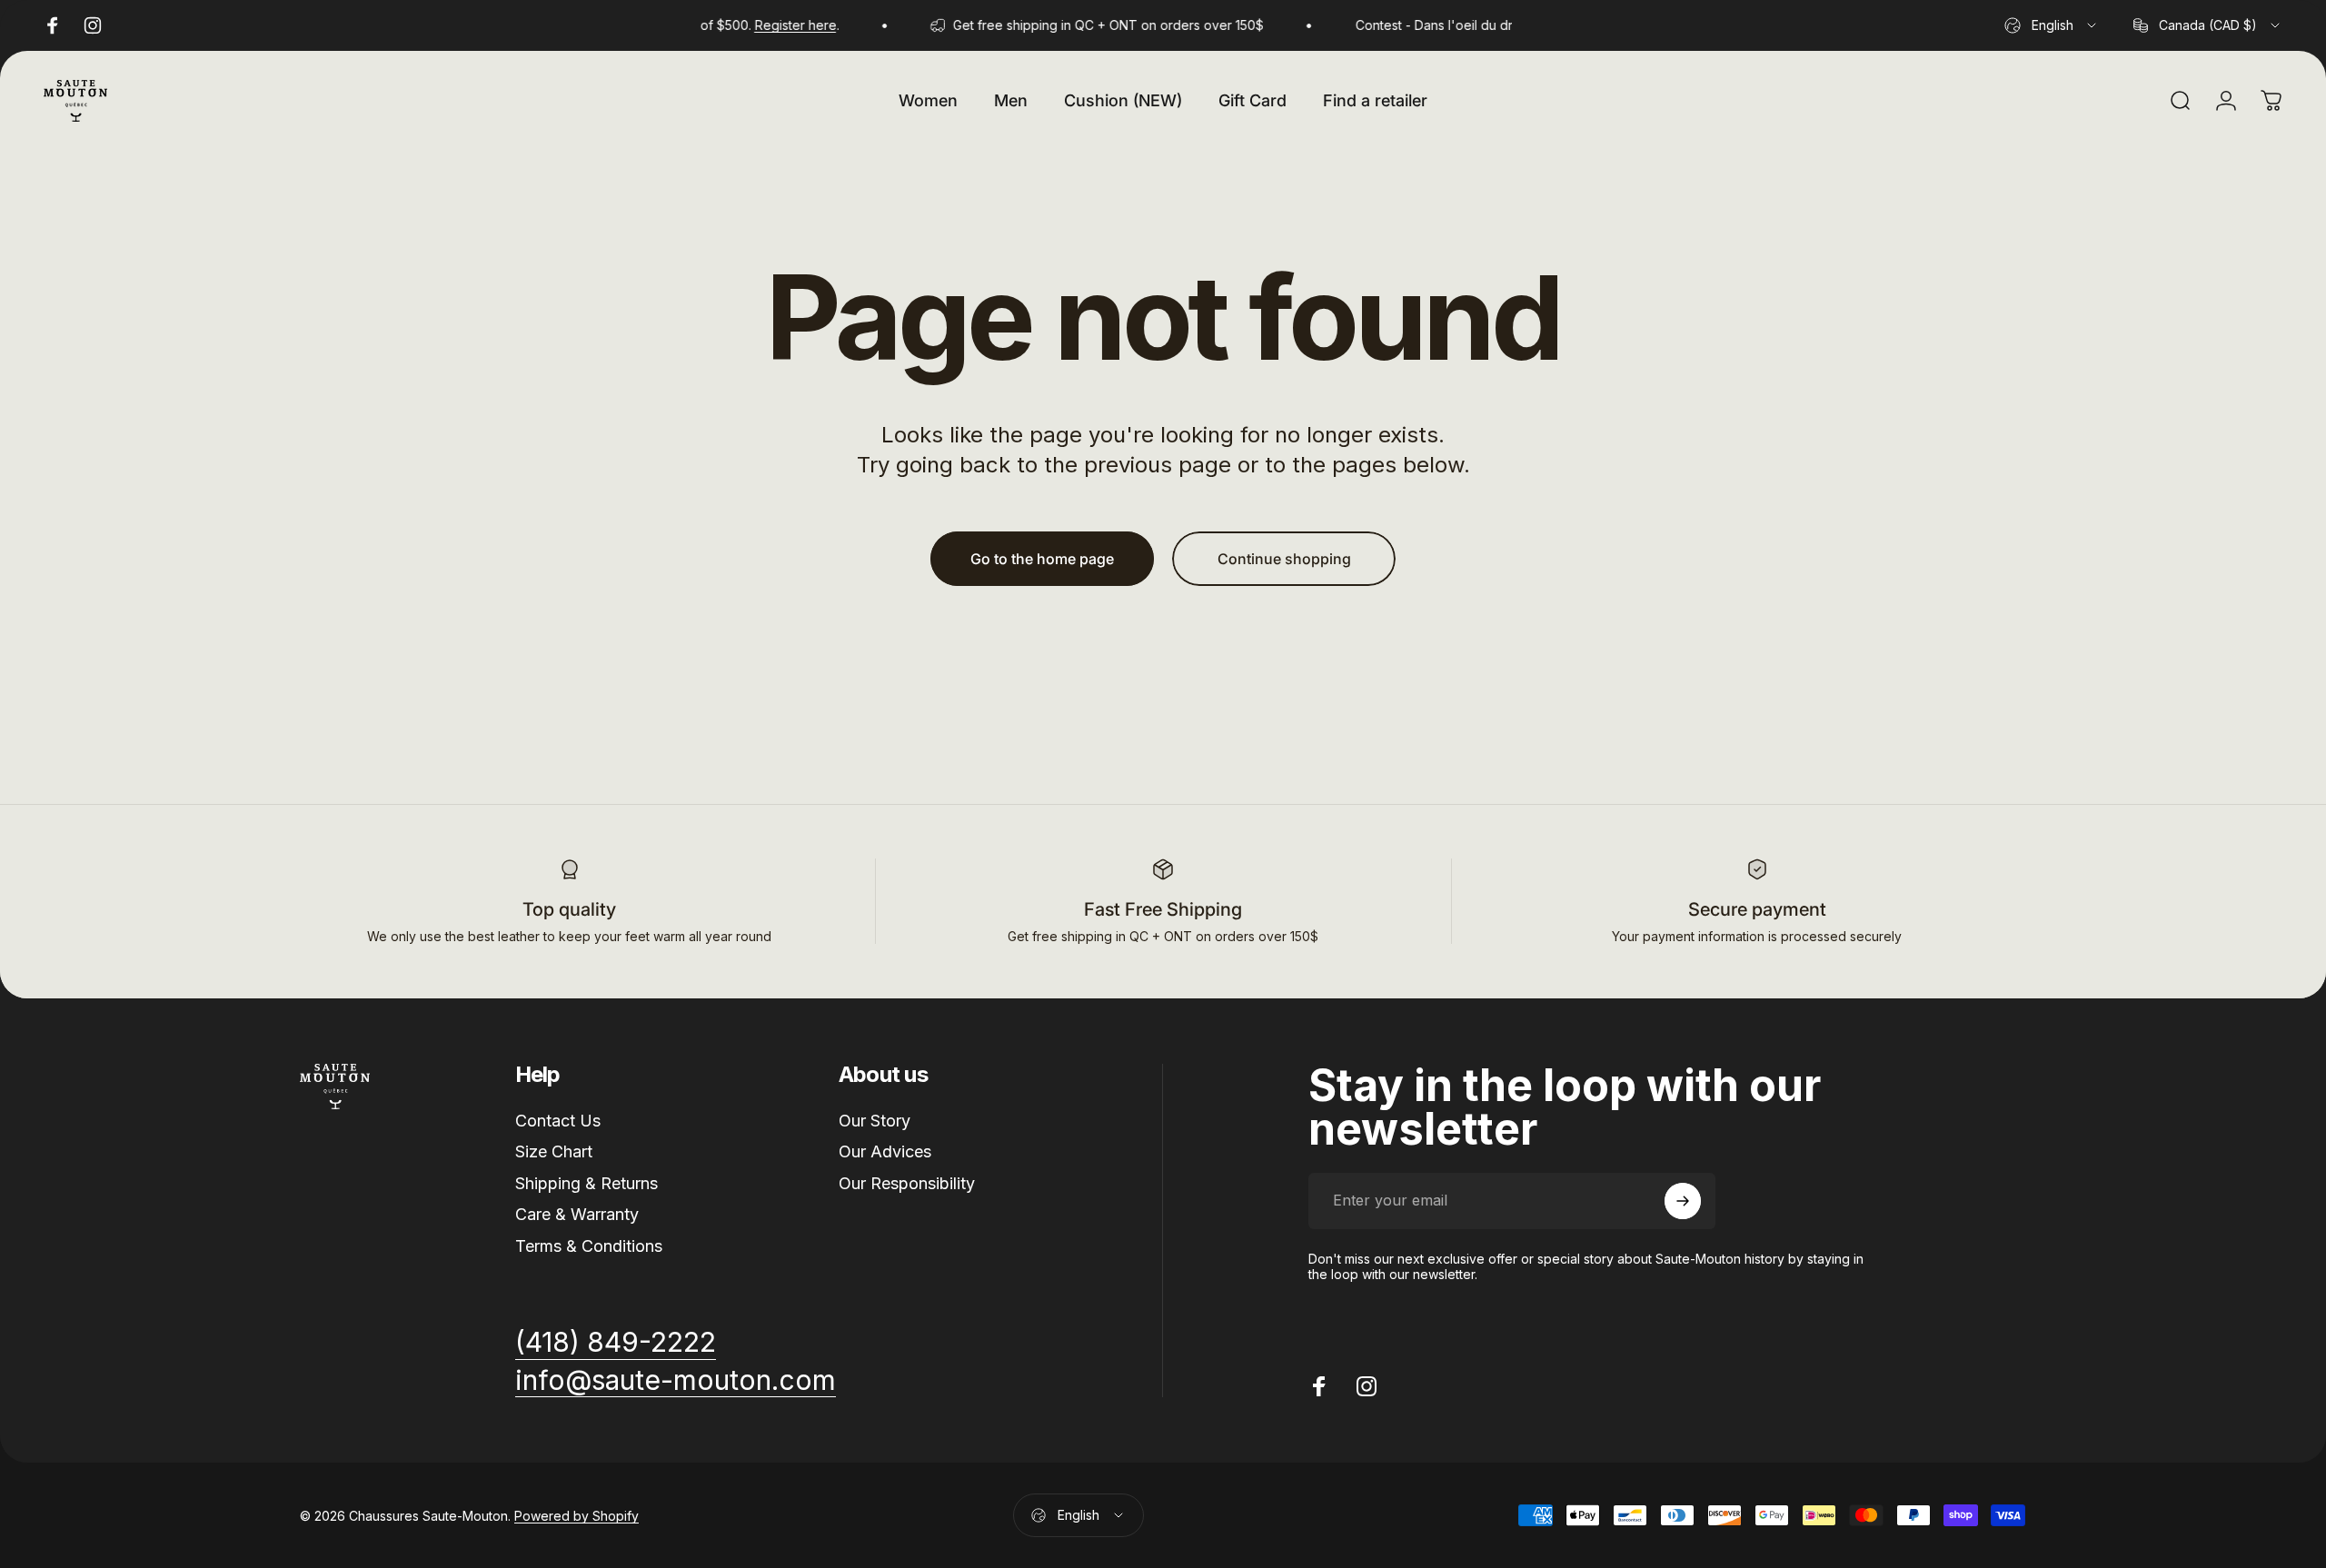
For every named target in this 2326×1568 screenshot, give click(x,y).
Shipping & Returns (586, 1183)
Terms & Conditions (589, 1246)
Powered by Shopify (577, 1516)
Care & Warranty (577, 1214)
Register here (772, 25)
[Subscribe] (1683, 1201)
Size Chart (554, 1151)
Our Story (875, 1121)
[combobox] (2052, 25)
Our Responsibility (907, 1183)
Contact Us (558, 1121)
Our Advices (885, 1151)
